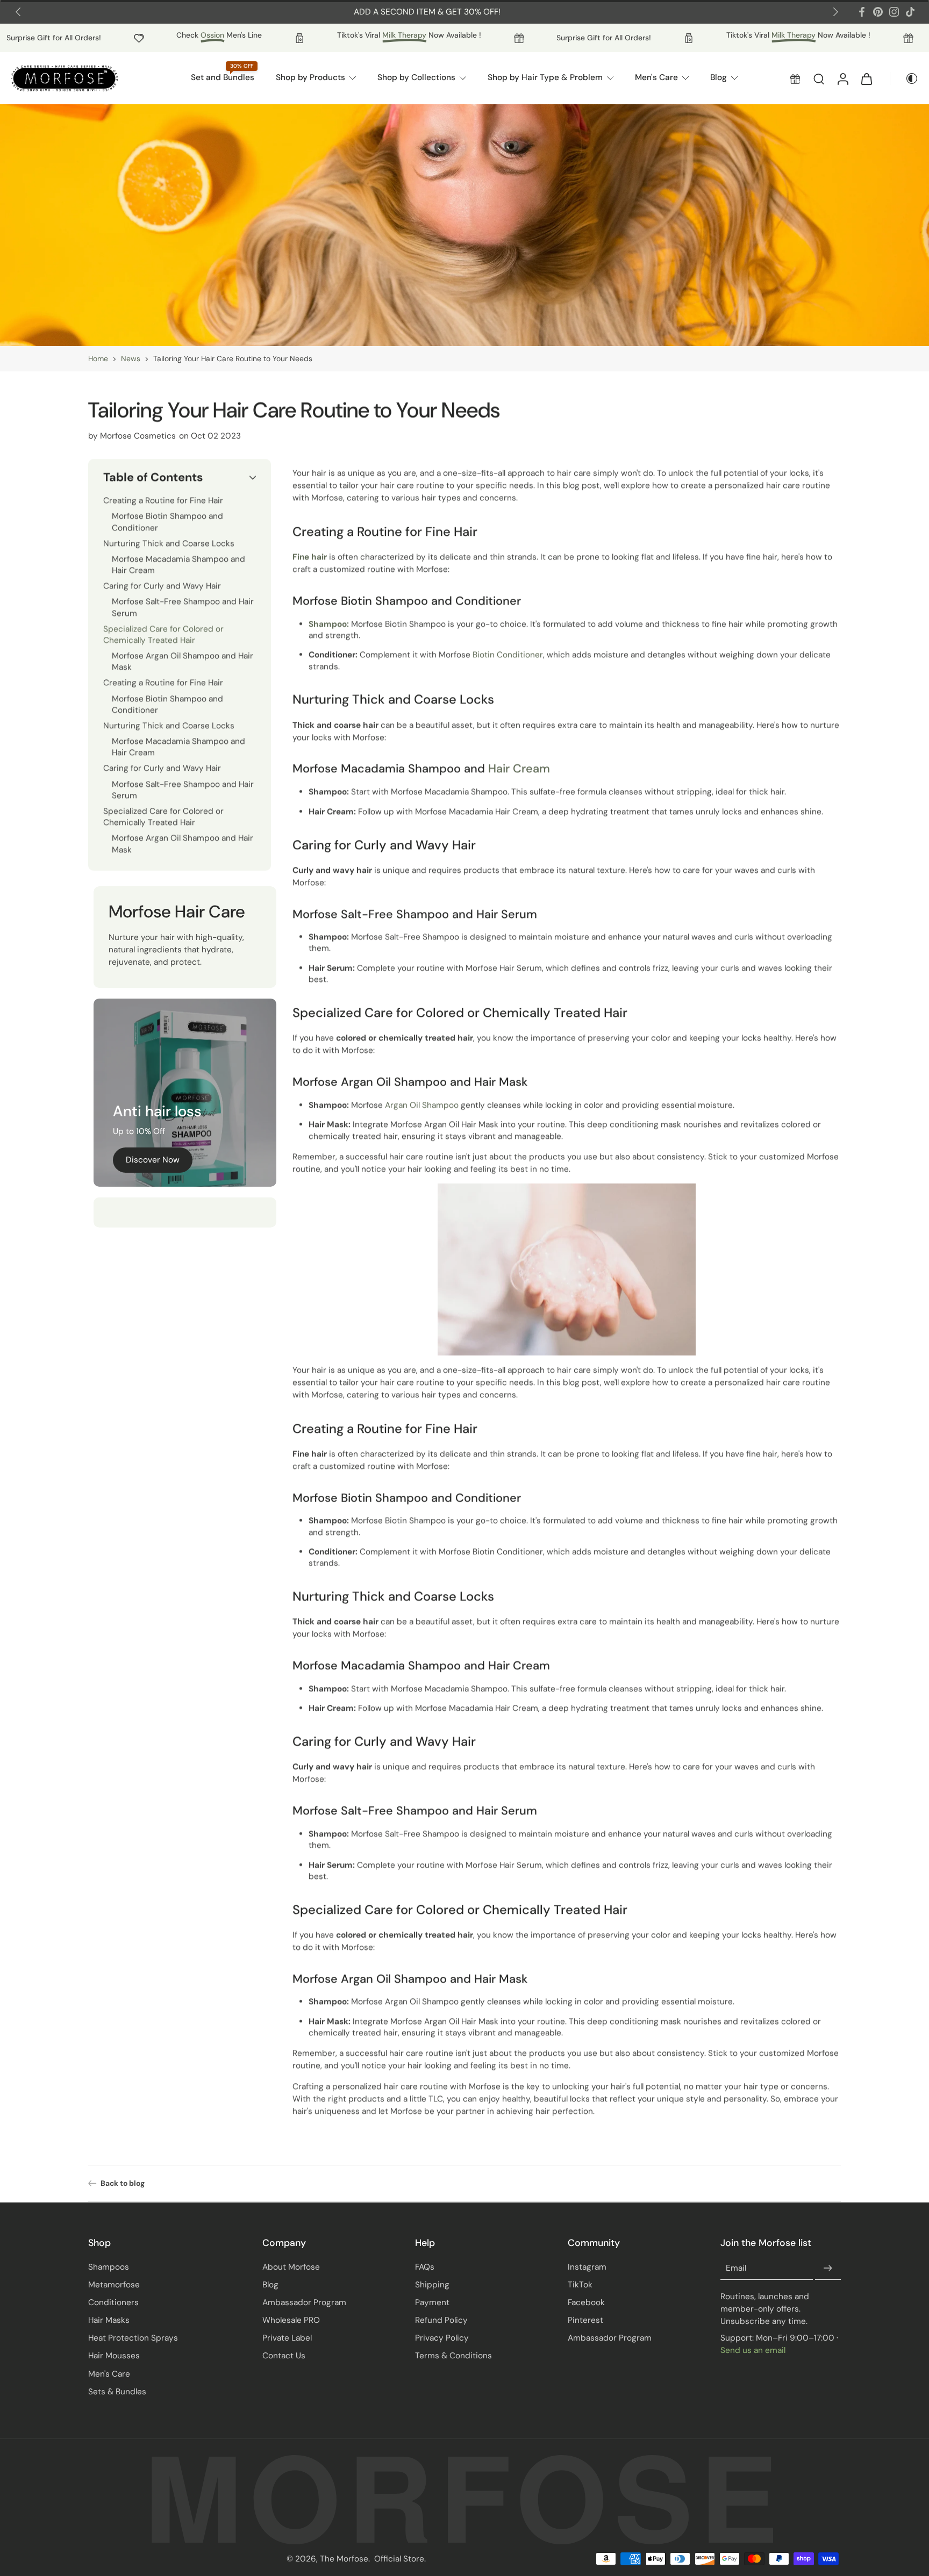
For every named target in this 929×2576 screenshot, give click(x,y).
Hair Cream (519, 769)
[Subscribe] (828, 2269)
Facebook (586, 2302)
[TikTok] (910, 12)
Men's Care (109, 2374)
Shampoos (109, 2267)
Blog (270, 2285)
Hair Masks (109, 2320)
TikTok (580, 2285)
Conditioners (113, 2302)
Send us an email (753, 2350)
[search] (819, 78)
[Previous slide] (18, 12)
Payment (432, 2302)
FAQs (425, 2267)
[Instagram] (894, 12)
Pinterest (585, 2320)
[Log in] (842, 78)
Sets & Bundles (117, 2392)
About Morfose (291, 2267)
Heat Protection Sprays (133, 2338)
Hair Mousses (114, 2356)
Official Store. (400, 2559)
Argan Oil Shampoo (422, 1105)
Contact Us (284, 2356)
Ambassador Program (304, 2302)
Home (98, 358)
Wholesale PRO (291, 2320)
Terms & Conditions (453, 2356)
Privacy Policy (442, 2338)
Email (736, 2268)
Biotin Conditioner (508, 655)
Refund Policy (441, 2320)
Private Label (287, 2338)
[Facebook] (862, 12)
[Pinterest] (878, 12)
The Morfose (344, 2559)
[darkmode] (904, 78)
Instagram (587, 2267)
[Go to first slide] (835, 12)
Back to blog (123, 2183)
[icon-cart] (866, 78)
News (131, 358)
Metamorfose (114, 2285)
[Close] (155, 2541)
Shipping (432, 2285)
